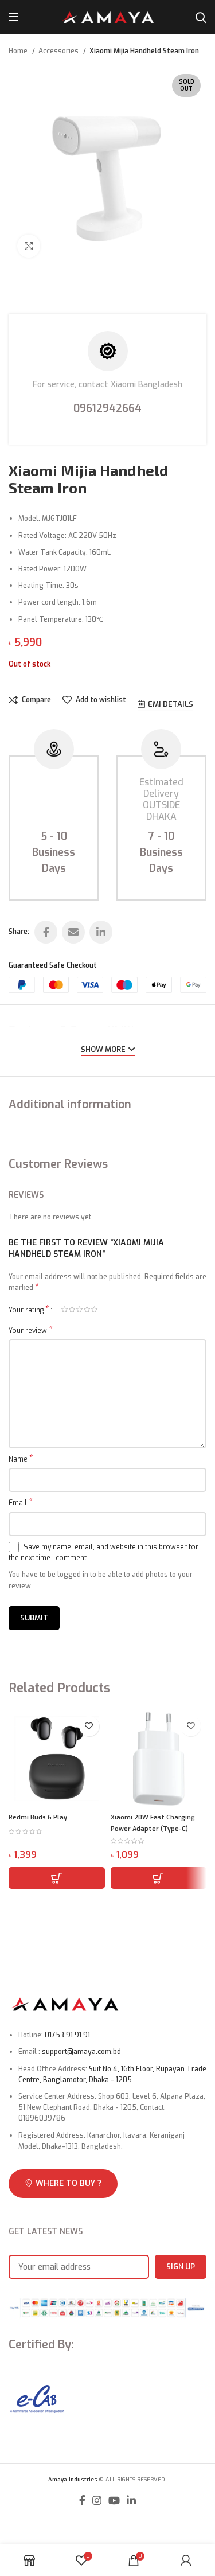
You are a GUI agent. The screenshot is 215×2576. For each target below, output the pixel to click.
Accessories (59, 51)
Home (19, 51)
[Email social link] (73, 932)
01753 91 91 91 (67, 2035)
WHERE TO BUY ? (69, 2183)
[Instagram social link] (97, 2500)
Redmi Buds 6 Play (38, 1817)
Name (21, 1459)
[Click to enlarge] (29, 246)
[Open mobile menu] (13, 17)
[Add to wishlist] (89, 1726)
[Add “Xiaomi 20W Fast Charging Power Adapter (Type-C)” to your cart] (159, 1878)
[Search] (201, 17)
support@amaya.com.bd (81, 2052)
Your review (31, 1331)
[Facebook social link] (46, 932)
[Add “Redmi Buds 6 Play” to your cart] (57, 1878)
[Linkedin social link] (101, 932)
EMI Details (171, 704)
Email (21, 1503)
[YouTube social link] (114, 2500)
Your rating (29, 1310)
